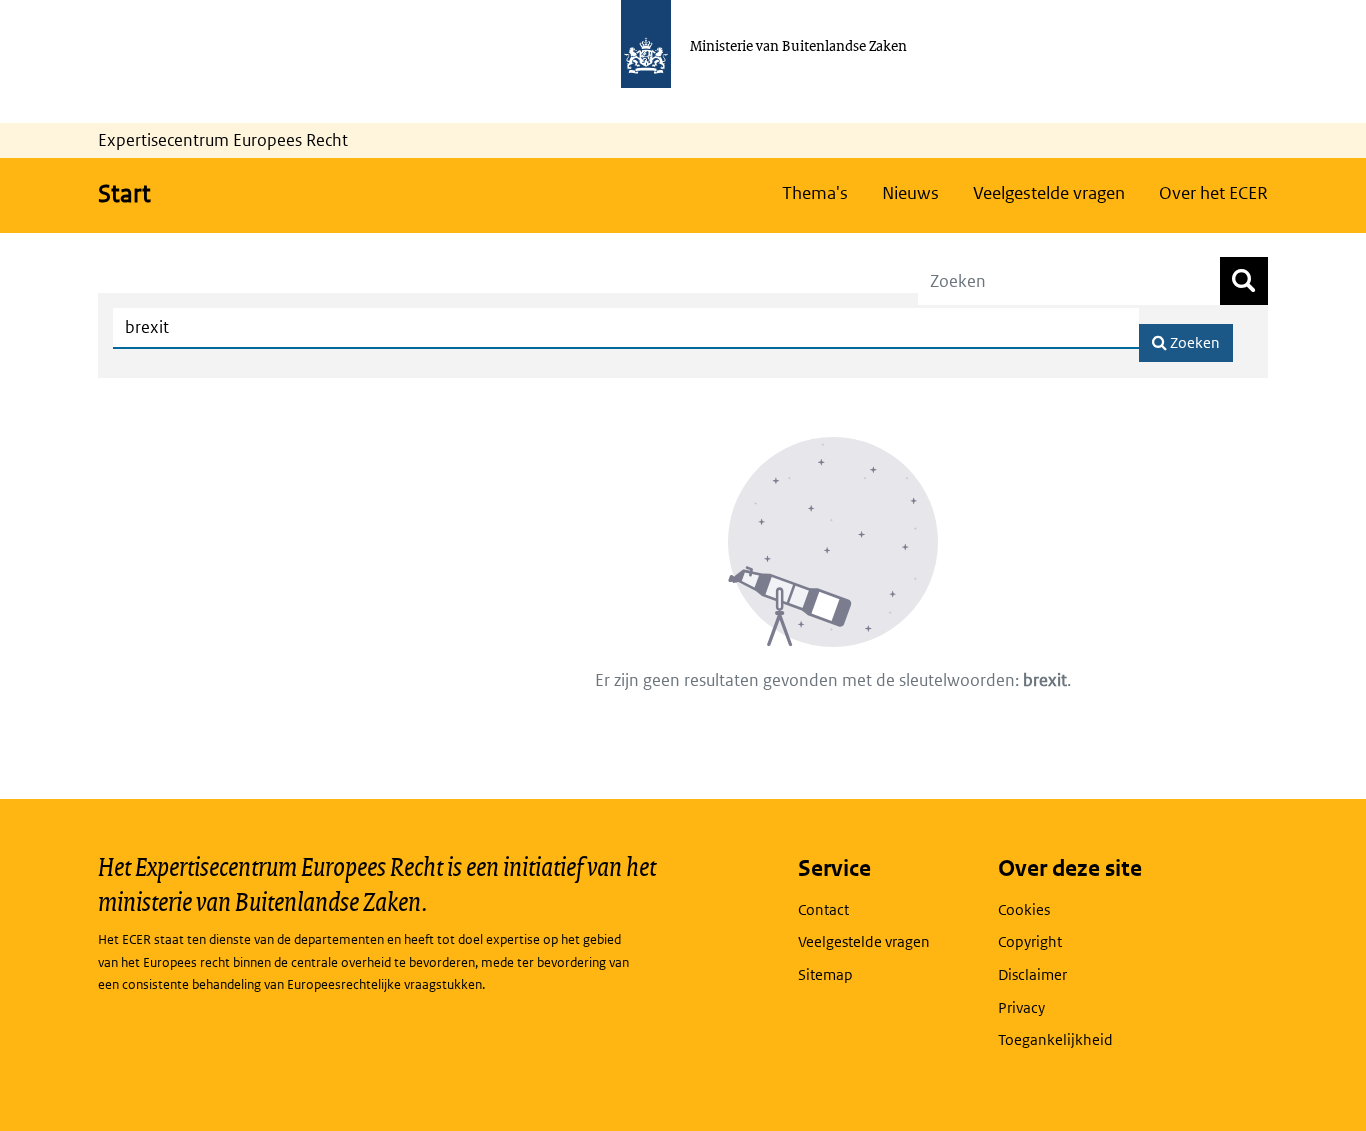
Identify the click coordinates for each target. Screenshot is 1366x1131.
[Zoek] (1244, 281)
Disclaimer (1032, 974)
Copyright (1030, 941)
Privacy (1021, 1007)
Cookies (1024, 909)
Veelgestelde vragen (864, 941)
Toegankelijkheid (1055, 1039)
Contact (823, 909)
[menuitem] (815, 193)
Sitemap (825, 974)
